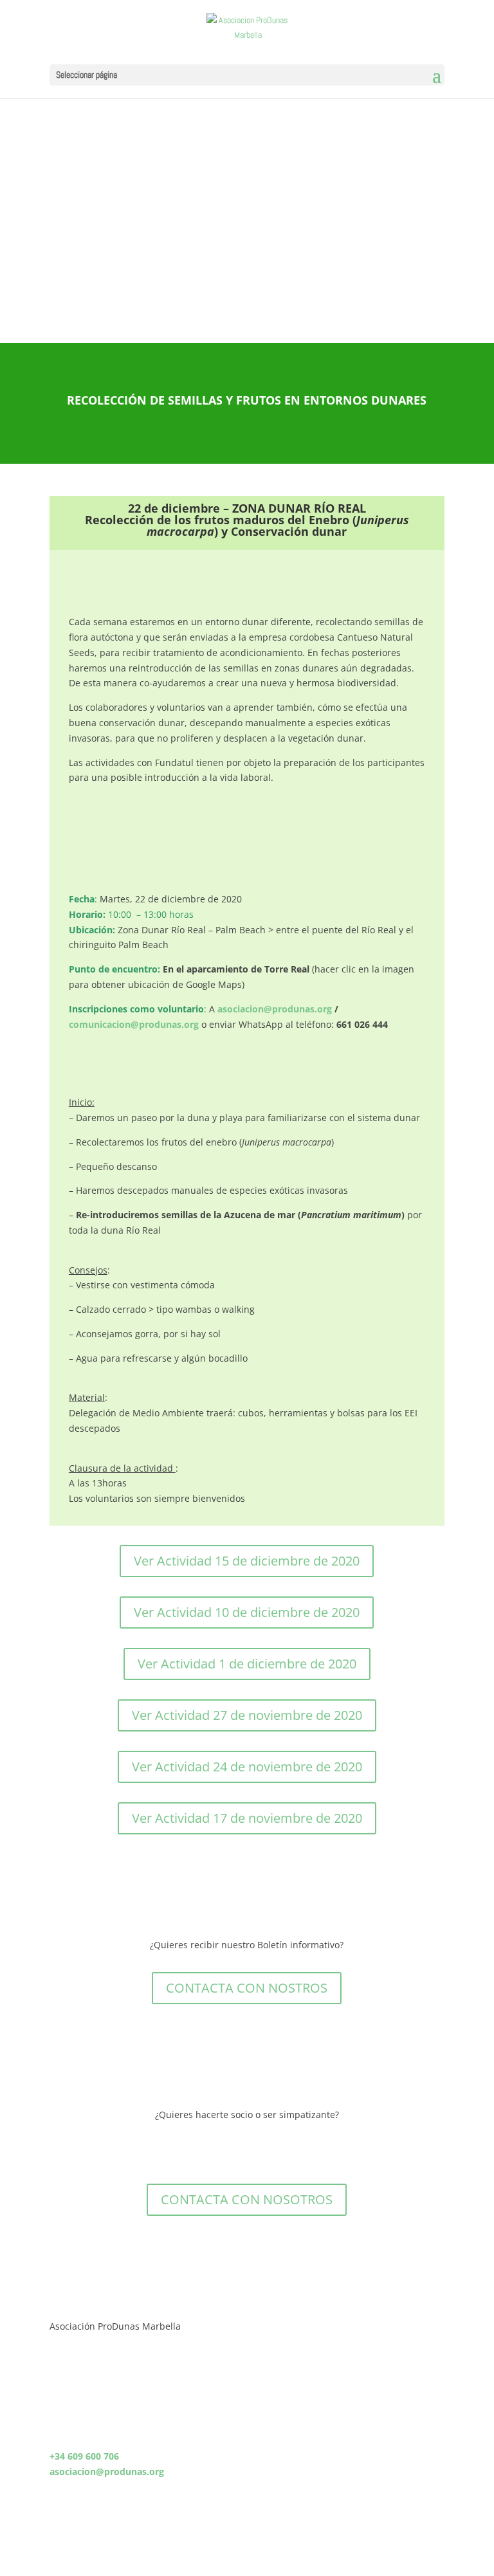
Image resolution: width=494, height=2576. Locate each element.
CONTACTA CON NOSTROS (247, 1988)
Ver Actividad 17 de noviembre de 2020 (247, 1818)
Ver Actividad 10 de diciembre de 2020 (247, 1612)
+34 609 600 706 (84, 2456)
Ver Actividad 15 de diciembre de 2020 (247, 1561)
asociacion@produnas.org (275, 1009)
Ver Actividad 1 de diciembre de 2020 (247, 1664)
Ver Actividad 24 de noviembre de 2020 (247, 1767)
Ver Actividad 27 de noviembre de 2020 (247, 1715)
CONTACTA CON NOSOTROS (247, 2199)
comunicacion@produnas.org (134, 1024)
